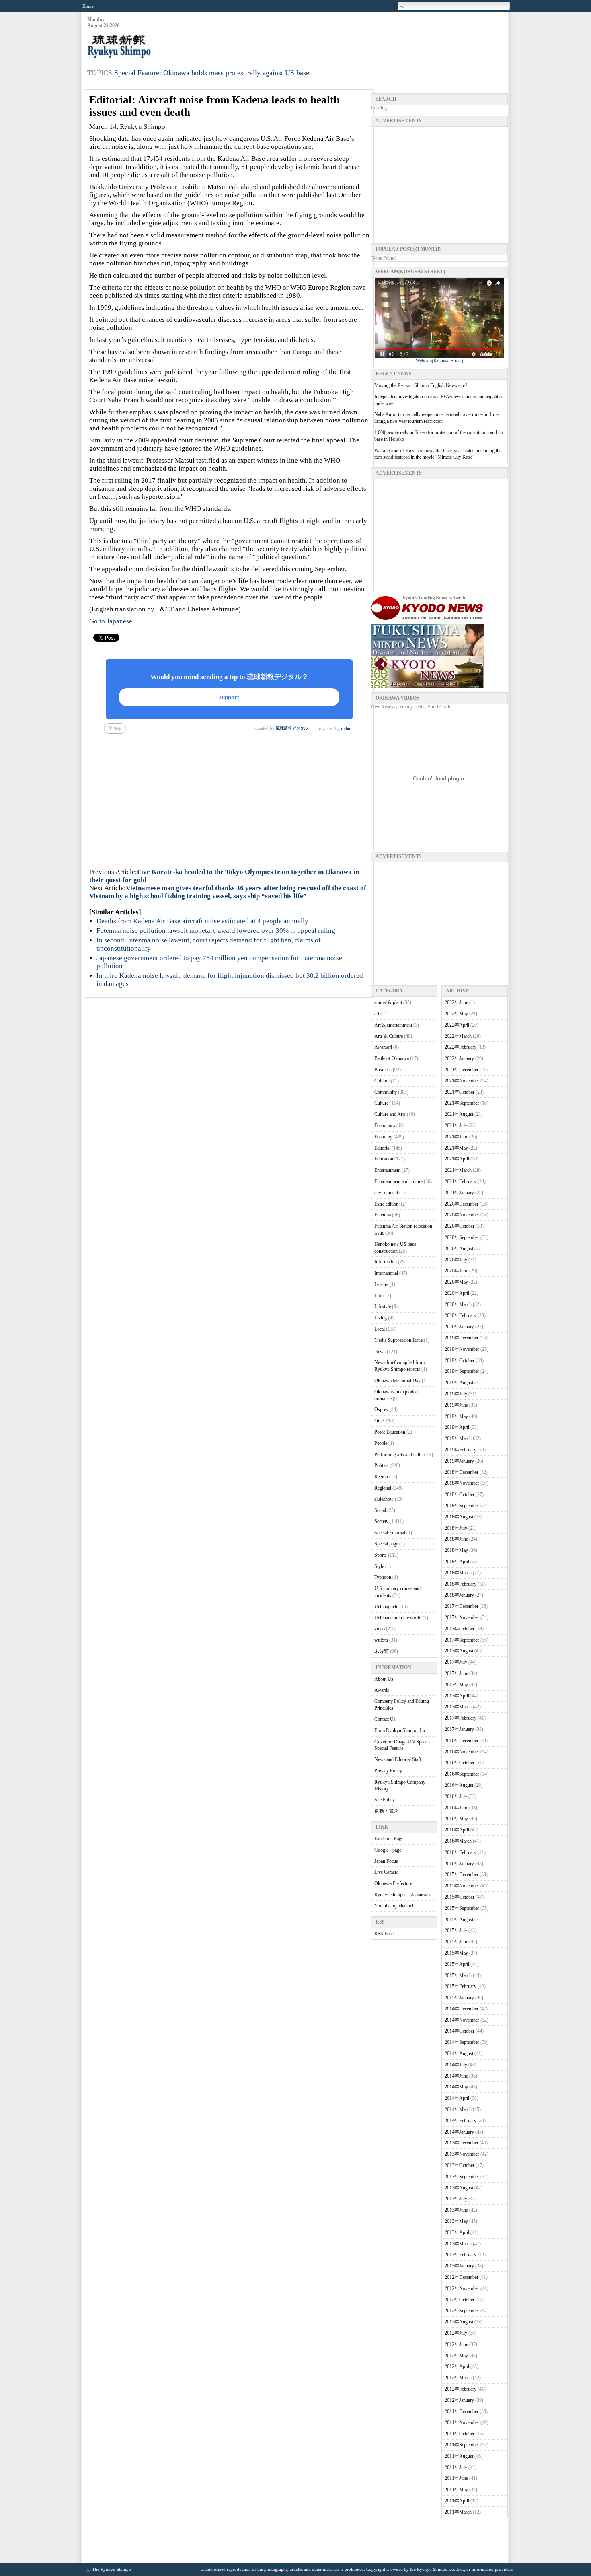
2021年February (461, 1181)
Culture (381, 1103)
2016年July (456, 1796)
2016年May (456, 1819)
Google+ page (388, 1850)
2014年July (456, 2065)
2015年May (456, 1953)
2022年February (461, 1047)
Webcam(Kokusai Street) (439, 361)
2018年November (462, 1483)
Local (380, 1329)
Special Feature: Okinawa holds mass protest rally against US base (212, 73)
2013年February (461, 2255)
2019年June (456, 1405)
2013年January (459, 2266)
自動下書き (386, 1811)
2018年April (457, 1562)
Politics (381, 1465)
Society (381, 1521)
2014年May (456, 2087)
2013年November (462, 2154)
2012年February (461, 2389)
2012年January (459, 2400)
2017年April (457, 1696)
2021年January (459, 1193)
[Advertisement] (361, 37)
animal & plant (388, 1002)
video (380, 1629)
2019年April (457, 1427)
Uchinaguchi (386, 1607)
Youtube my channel (394, 1906)
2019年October (460, 1360)
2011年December (462, 2411)
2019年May (456, 1416)
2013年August (459, 2188)
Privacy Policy (388, 1771)
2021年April (457, 1159)
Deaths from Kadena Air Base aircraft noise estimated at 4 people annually (202, 921)
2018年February (461, 1584)
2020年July (456, 1260)
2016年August (459, 1785)
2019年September (462, 1371)
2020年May (456, 1282)
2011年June (456, 2478)
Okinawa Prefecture (393, 1883)
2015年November (462, 1886)
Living (381, 1318)
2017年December (462, 1606)
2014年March (458, 2109)
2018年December (462, 1472)
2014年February (461, 2121)
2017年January (459, 1729)
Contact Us (385, 1719)
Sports (381, 1555)
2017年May (456, 1685)
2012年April (457, 2366)
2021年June (456, 1137)
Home (88, 6)
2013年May (456, 2221)
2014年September (462, 2042)
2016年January (459, 1864)
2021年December (462, 1070)
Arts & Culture (389, 1036)
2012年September (462, 2311)
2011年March (458, 2512)
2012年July (456, 2333)
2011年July (456, 2467)
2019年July (456, 1394)
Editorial (382, 1148)
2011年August (459, 2456)
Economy (383, 1137)
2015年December (462, 1874)
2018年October (460, 1494)
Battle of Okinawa (392, 1058)
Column (382, 1081)
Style (379, 1566)
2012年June (456, 2344)
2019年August (459, 1383)
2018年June (456, 1539)
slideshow (384, 1499)
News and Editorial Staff (398, 1759)
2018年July (456, 1528)
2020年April (457, 1293)
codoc (346, 729)
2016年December (462, 1741)
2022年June (456, 1002)
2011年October (460, 2434)
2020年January (459, 1327)
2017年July (456, 1662)
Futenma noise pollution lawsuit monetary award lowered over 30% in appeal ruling (216, 931)
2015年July (456, 1930)
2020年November (462, 1215)
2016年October (460, 1763)
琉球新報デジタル (292, 728)
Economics (385, 1125)
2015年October (460, 1897)
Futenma (383, 1215)
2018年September (462, 1506)
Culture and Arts (390, 1114)
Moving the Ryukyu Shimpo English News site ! (421, 385)
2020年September (462, 1237)
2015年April (457, 1964)
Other (380, 1421)
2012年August (459, 2322)
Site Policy (385, 1800)
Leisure (381, 1284)
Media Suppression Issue (398, 1340)
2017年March (458, 1707)
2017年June (456, 1673)
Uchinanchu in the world (398, 1618)
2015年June (456, 1942)
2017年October (460, 1629)
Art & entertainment (393, 1025)
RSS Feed (384, 1934)
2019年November (462, 1349)
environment (386, 1193)
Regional (383, 1488)
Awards (382, 1690)
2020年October (460, 1226)
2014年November (462, 2020)
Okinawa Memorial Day (397, 1381)
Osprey (381, 1409)
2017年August (459, 1651)
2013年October (460, 2165)
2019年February (461, 1450)
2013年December (462, 2143)
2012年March (458, 2378)
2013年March (458, 2244)
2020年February (461, 1315)
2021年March (458, 1170)
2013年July (456, 2199)
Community (386, 1092)
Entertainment (387, 1170)
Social (380, 1510)
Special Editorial (390, 1533)
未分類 (382, 1651)
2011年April (457, 2501)
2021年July (456, 1125)
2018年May (456, 1550)
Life (378, 1296)
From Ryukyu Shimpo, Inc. (401, 1730)
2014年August (459, 2053)
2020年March (458, 1304)
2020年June (456, 1271)
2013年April (457, 2232)
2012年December (462, 2277)
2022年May (456, 1014)
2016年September (462, 1774)
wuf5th (381, 1640)
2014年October (460, 2031)
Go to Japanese (111, 621)
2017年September (462, 1640)
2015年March (458, 1975)
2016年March (458, 1841)
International (386, 1273)
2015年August (459, 1920)
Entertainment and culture (398, 1181)
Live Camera (386, 1872)
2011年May (456, 2490)
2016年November (462, 1752)
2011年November (462, 2422)
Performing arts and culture (400, 1455)
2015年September (462, 1908)
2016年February (461, 1852)
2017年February (461, 1718)
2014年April (457, 2098)
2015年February (461, 1986)
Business (383, 1070)
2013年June (456, 2210)
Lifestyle (383, 1307)
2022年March (458, 1036)
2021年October (460, 1092)
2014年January (459, 2132)
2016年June (456, 1808)
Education (384, 1159)
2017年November (462, 1617)
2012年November (462, 2288)
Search (402, 6)
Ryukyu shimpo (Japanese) (402, 1895)
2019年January (459, 1461)
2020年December (462, 1204)
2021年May (456, 1148)
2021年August (459, 1114)
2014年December (462, 2009)
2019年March (458, 1438)
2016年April (457, 1830)
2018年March (458, 1573)
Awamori (383, 1047)
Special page (386, 1544)
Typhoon (383, 1577)
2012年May (456, 2356)
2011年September (462, 2445)
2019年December (462, 1338)
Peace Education (390, 1432)
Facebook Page (389, 1839)
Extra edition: (387, 1204)
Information (386, 1262)
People (381, 1443)
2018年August (459, 1517)
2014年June (456, 2076)
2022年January (459, 1058)
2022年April (457, 1025)
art (377, 1014)
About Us (384, 1679)
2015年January (459, 1998)
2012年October (460, 2300)
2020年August (459, 1249)
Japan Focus (386, 1861)
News (380, 1352)
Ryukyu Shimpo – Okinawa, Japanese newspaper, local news (148, 47)
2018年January (459, 1595)
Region (381, 1477)
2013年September (462, 2177)
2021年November (462, 1081)
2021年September (462, 1103)
